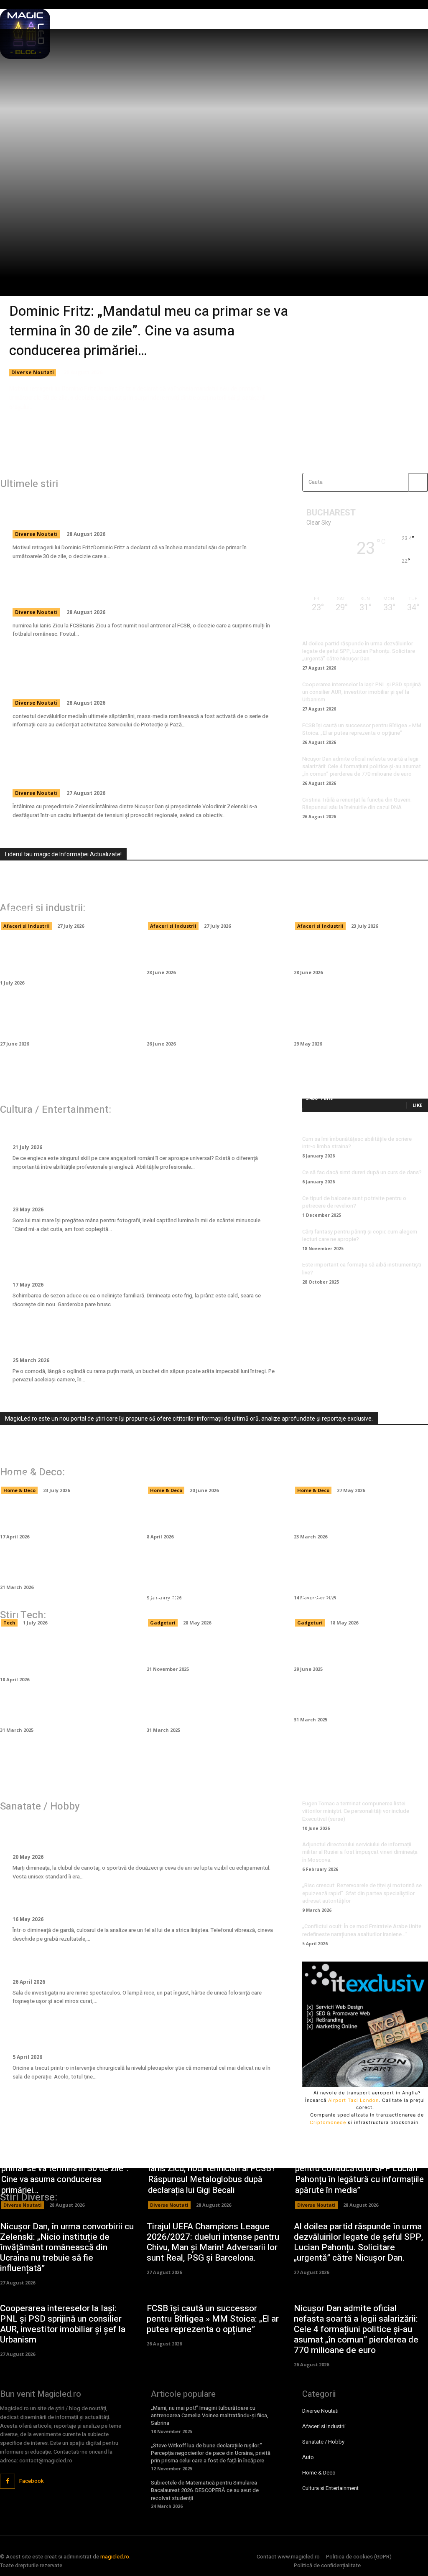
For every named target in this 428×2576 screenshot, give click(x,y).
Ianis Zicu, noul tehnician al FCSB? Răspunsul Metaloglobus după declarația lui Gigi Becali (134, 589)
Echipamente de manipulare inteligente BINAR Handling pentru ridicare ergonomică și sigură (67, 958)
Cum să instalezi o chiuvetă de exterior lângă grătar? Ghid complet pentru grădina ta (206, 1573)
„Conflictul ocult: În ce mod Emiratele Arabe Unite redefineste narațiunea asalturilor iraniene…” (362, 1930)
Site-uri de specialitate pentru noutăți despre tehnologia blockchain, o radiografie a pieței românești (61, 895)
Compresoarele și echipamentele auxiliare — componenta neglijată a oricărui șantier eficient (64, 1019)
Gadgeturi (163, 1623)
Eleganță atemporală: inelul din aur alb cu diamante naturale (135, 1193)
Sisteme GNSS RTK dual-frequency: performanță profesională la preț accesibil (349, 1597)
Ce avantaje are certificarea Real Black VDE (210, 1650)
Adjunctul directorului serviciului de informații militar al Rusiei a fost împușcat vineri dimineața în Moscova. (360, 1852)
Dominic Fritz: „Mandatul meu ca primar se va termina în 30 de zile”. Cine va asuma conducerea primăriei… (149, 331)
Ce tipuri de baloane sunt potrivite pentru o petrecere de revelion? (354, 1202)
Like (417, 1105)
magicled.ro (115, 2557)
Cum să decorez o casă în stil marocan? (204, 1517)
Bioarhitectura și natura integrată (358, 1705)
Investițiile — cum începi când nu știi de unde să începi (357, 953)
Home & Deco (19, 1490)
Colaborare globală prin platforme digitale (211, 1711)
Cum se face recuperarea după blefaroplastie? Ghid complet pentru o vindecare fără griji (136, 2034)
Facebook (32, 2481)
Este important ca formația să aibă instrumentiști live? (362, 1268)
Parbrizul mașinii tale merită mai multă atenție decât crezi (209, 953)
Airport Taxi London (353, 2100)
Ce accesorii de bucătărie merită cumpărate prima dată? (63, 1568)
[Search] (418, 482)
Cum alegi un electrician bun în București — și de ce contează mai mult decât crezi (212, 1465)
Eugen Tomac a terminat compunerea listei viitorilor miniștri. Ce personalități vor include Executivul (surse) (356, 1811)
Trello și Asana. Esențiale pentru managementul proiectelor (62, 1711)
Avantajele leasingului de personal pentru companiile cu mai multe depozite (211, 900)
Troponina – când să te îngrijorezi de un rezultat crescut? (130, 1903)
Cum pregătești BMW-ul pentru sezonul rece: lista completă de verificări (355, 1019)
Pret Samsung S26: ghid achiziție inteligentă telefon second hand (209, 1603)
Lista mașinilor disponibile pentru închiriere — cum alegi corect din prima (211, 1019)
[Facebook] (8, 2481)
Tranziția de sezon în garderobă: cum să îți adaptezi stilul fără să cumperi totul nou (144, 1262)
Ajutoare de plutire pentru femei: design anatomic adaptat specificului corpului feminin (131, 1834)
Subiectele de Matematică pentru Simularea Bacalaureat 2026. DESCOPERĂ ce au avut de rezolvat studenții (205, 2490)
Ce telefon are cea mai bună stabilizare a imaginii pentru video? (361, 1650)
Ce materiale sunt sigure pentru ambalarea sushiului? (354, 906)
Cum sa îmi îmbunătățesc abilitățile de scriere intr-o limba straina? (357, 1143)
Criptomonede (328, 2122)
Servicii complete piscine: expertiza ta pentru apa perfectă (361, 1470)
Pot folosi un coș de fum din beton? (349, 1517)
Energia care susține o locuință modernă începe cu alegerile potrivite (59, 1465)
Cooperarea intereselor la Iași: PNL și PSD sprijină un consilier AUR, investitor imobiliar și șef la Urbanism (362, 692)
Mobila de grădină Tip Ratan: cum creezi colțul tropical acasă (64, 1517)
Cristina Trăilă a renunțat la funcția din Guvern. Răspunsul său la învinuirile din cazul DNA (357, 803)
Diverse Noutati (33, 372)
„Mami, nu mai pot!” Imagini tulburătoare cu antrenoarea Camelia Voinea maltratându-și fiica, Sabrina (210, 2415)
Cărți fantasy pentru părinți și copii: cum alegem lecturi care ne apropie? (360, 1235)
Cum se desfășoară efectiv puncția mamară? (104, 1965)
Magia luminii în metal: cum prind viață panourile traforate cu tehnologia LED (358, 1573)
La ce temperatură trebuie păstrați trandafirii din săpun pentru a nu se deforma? (142, 1337)
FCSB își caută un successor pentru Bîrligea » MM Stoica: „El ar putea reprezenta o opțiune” (362, 729)
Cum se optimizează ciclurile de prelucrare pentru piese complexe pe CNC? (65, 1655)
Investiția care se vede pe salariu (79, 1131)
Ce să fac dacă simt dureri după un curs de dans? (362, 1172)
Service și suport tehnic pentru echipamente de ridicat (59, 1603)
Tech (9, 1623)
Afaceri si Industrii (27, 926)
